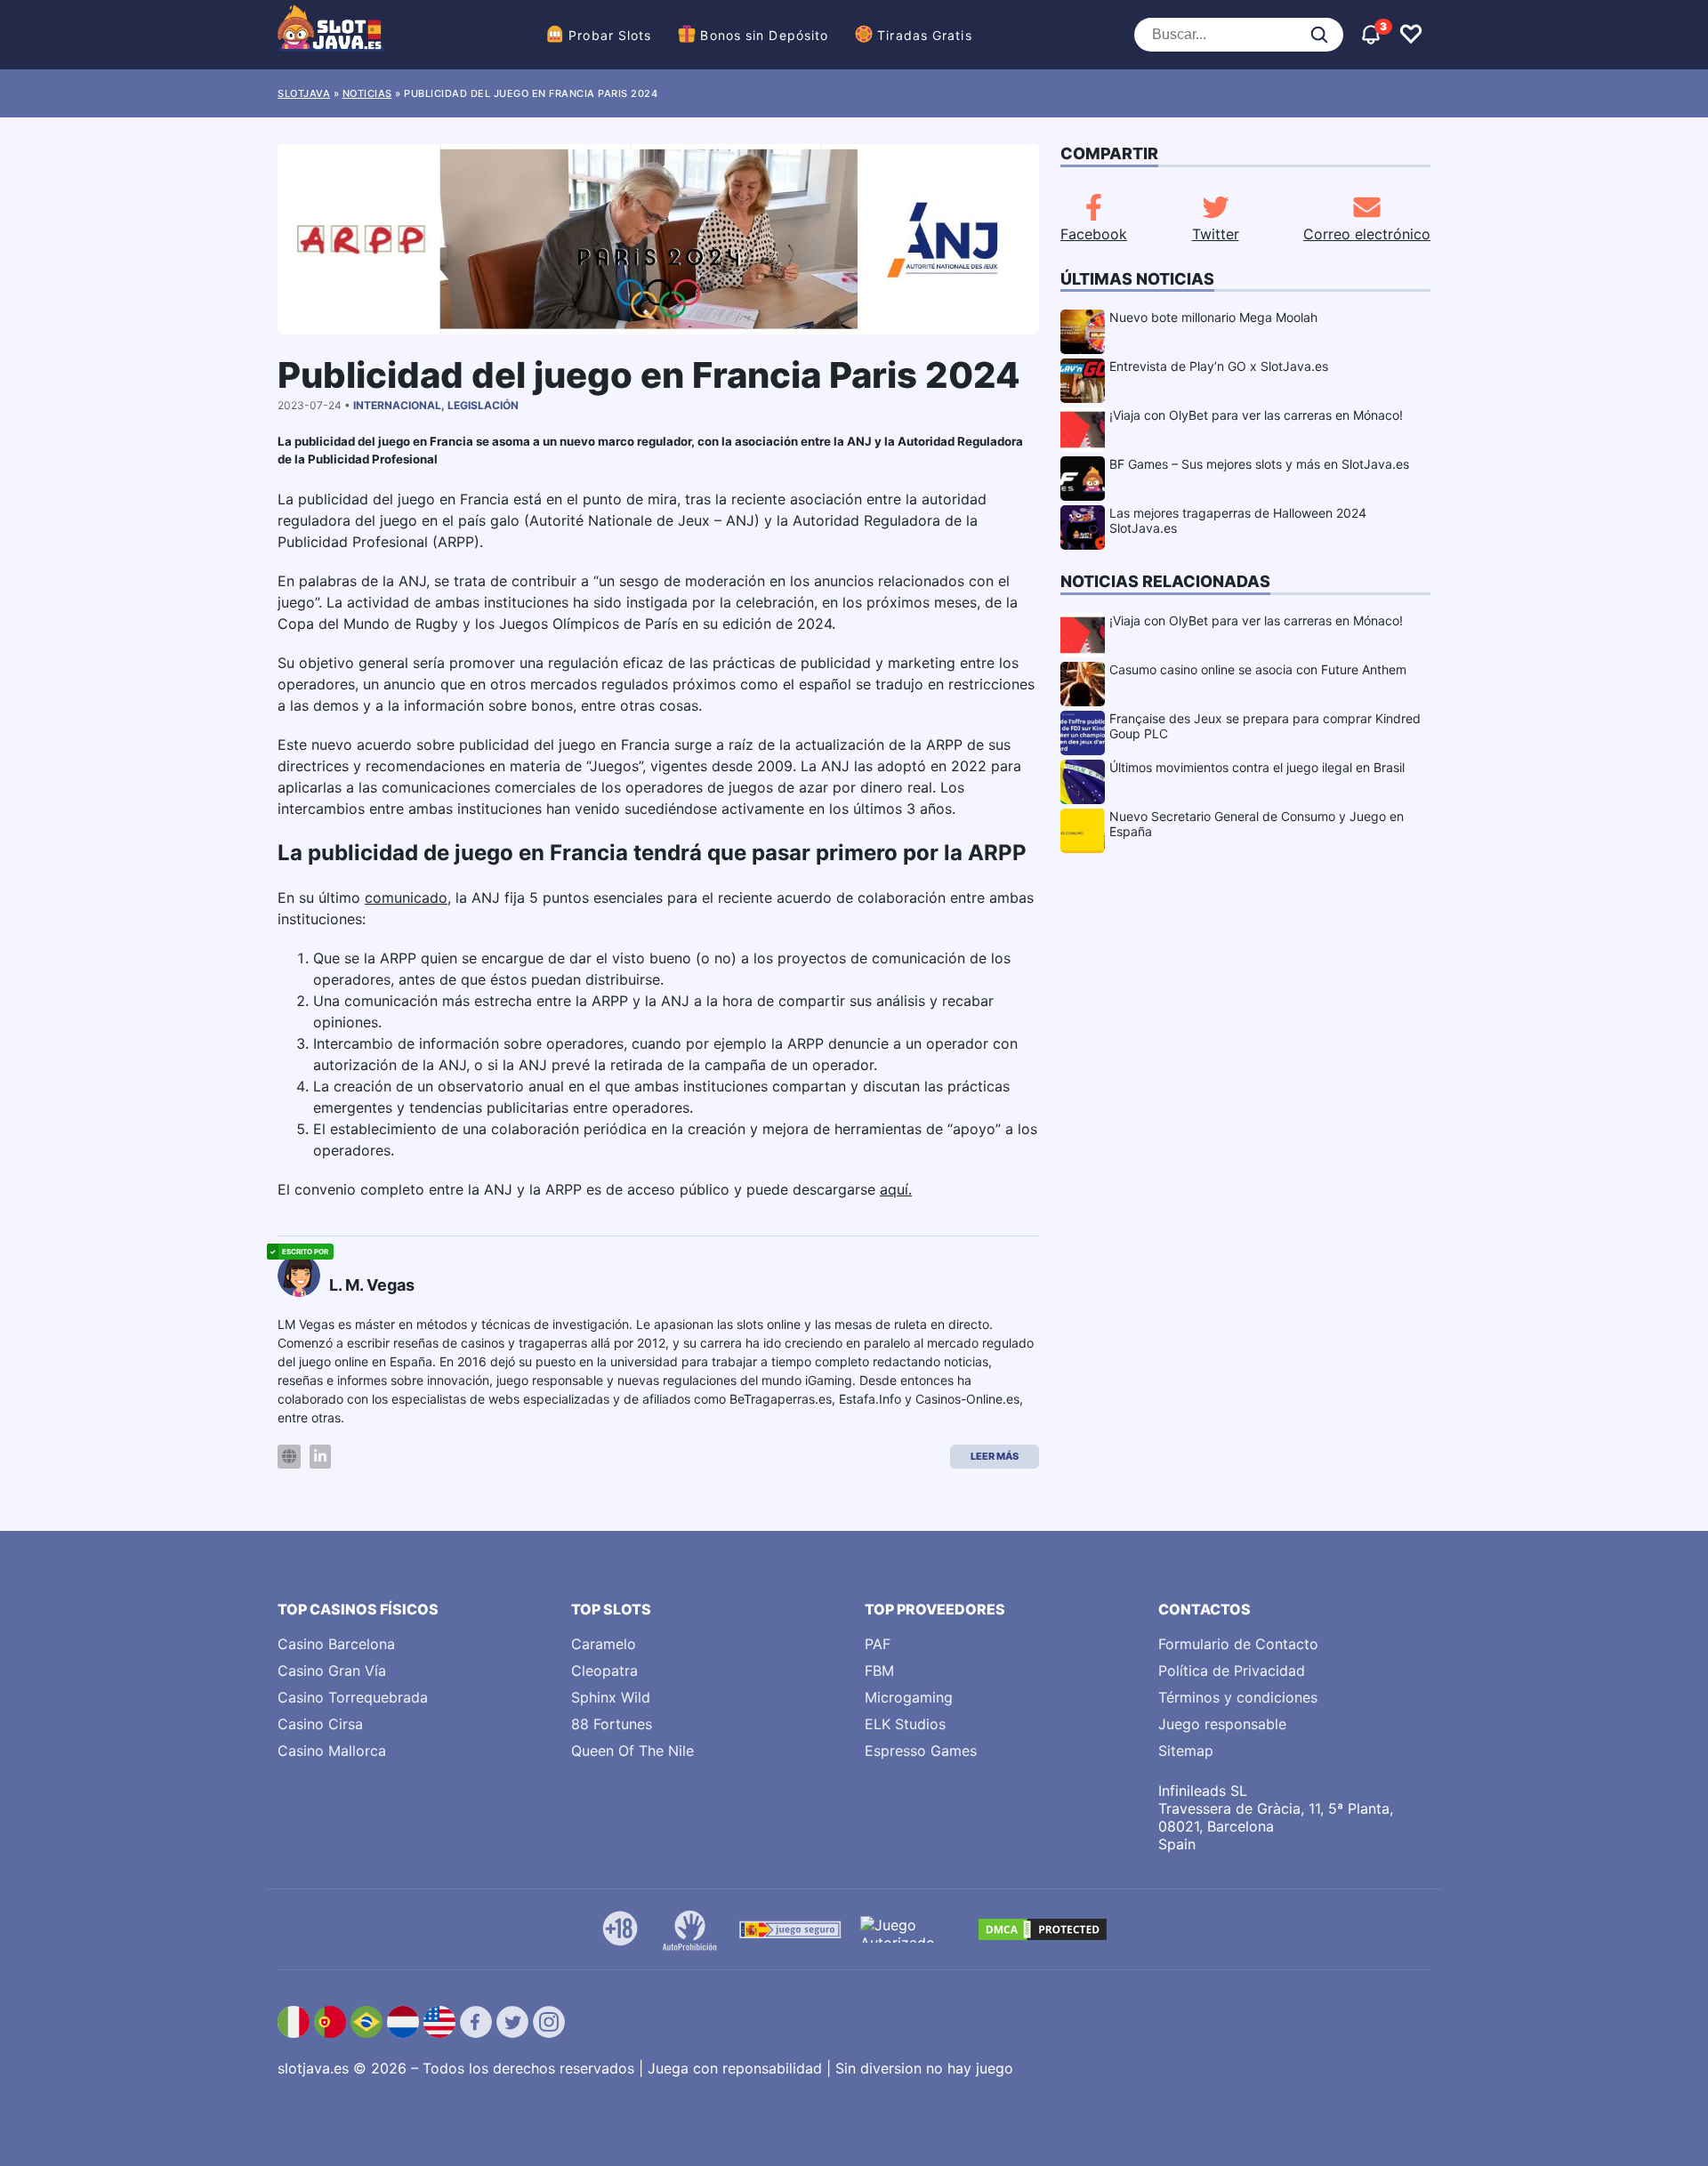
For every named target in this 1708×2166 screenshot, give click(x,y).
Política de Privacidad (1232, 1671)
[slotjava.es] (331, 35)
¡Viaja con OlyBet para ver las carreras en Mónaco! (1256, 415)
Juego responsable (1222, 1724)
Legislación (483, 405)
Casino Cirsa (320, 1724)
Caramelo (604, 1644)
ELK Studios (905, 1724)
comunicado (406, 898)
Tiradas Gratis (924, 35)
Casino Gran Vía (332, 1671)
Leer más (995, 1456)
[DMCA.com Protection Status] (1043, 1929)
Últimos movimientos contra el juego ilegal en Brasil (1257, 767)
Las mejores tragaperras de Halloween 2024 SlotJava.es (1238, 520)
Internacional (397, 405)
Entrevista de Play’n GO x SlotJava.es (1219, 366)
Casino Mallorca (332, 1751)
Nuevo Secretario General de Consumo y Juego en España (1257, 824)
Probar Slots (610, 35)
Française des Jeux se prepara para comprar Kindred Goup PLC (1265, 726)
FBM (879, 1671)
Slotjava (304, 93)
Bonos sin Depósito (764, 35)
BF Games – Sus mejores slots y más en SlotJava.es (1259, 464)
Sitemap (1186, 1751)
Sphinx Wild (611, 1697)
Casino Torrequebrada (353, 1697)
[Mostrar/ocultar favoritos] (1411, 35)
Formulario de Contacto (1238, 1644)
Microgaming (909, 1697)
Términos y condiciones (1238, 1697)
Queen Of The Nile (632, 1751)
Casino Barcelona (336, 1644)
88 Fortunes (612, 1724)
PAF (878, 1644)
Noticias (367, 93)
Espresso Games (921, 1751)
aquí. (896, 1189)
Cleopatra (604, 1671)
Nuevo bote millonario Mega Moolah (1213, 317)
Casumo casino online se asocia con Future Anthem (1258, 669)
